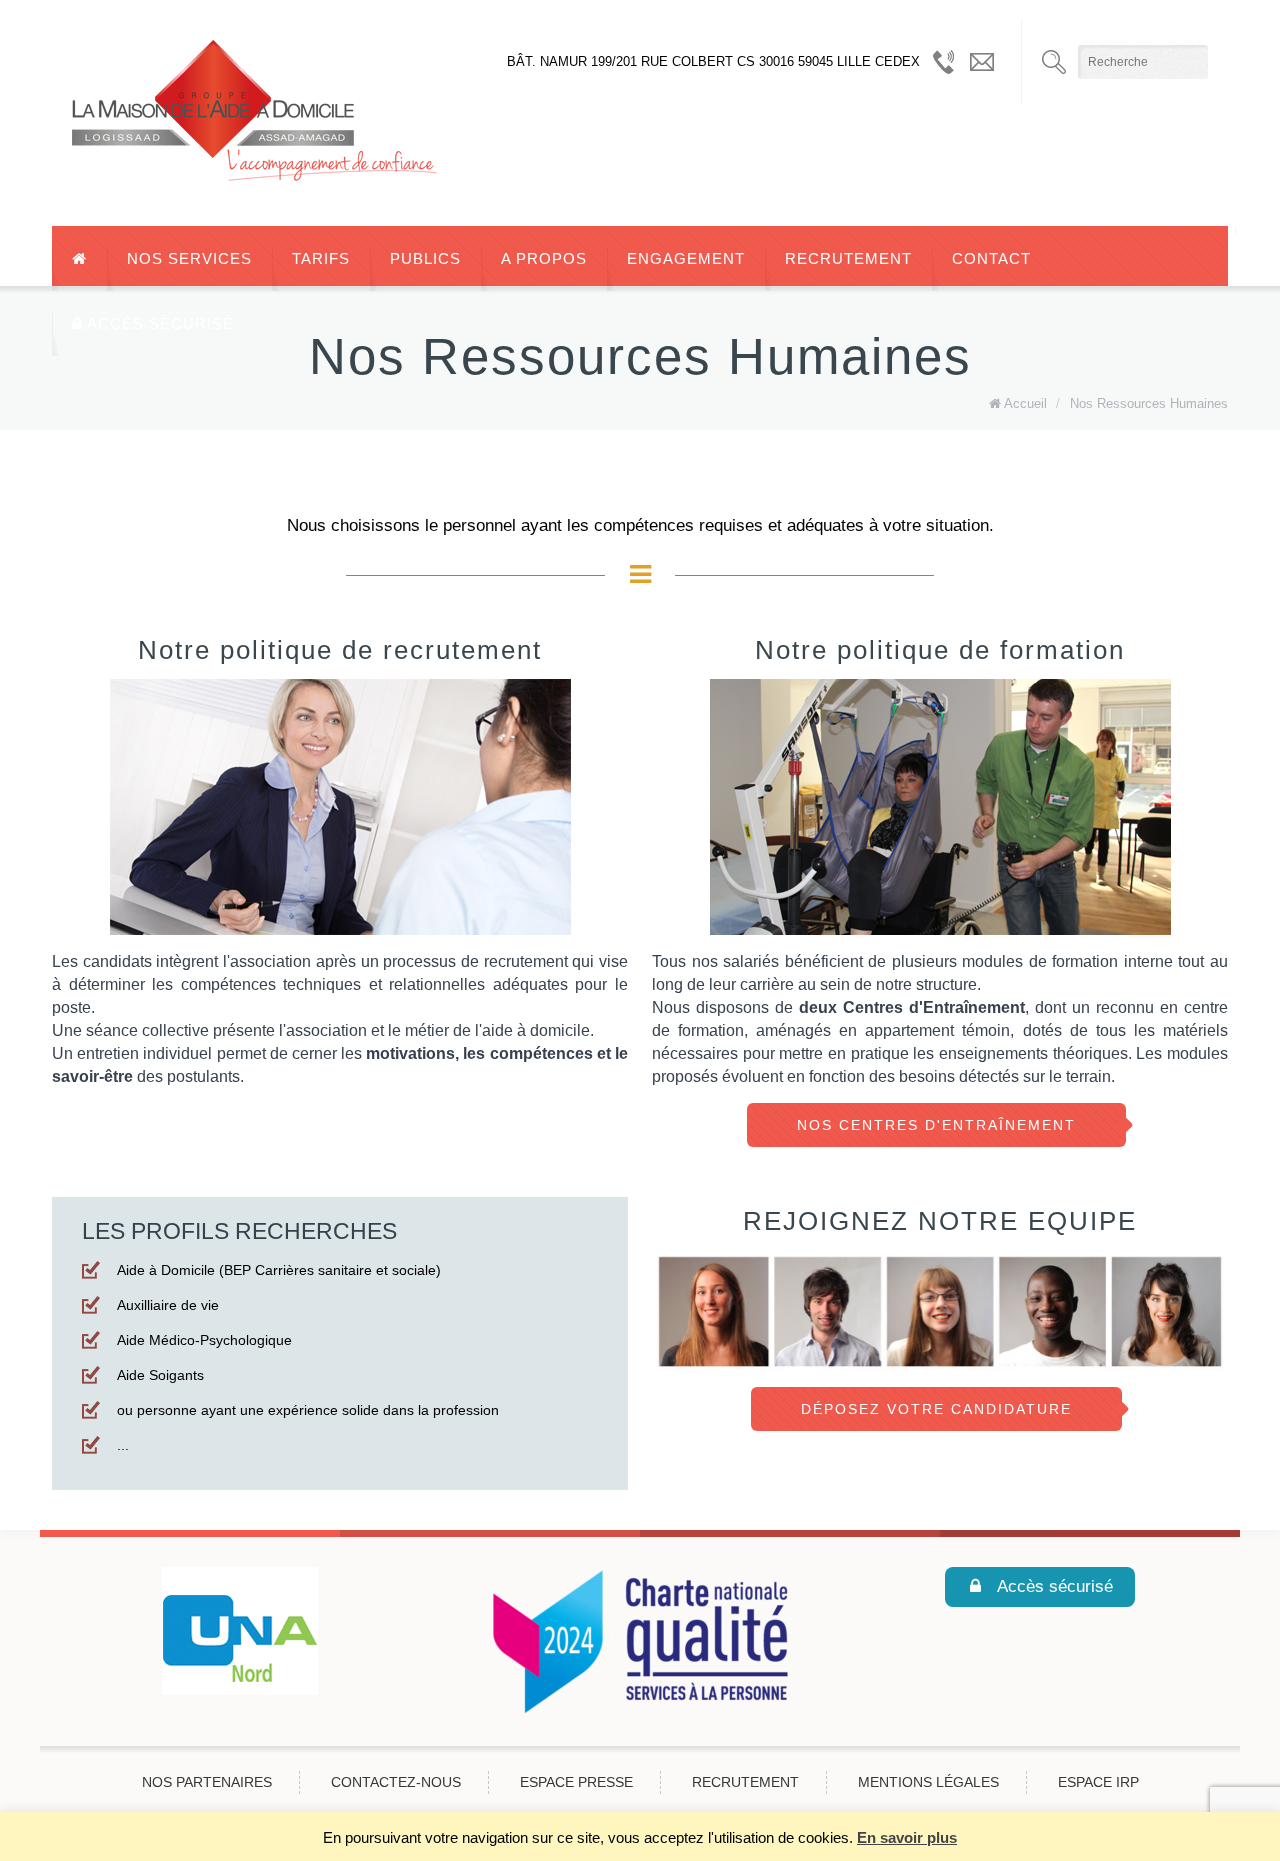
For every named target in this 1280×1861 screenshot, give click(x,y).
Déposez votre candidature (936, 1409)
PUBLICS (425, 258)
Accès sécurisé (158, 323)
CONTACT (991, 258)
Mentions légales (928, 1782)
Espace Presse (576, 1782)
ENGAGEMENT (686, 258)
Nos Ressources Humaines (1149, 403)
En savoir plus (907, 1837)
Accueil (1025, 403)
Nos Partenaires (207, 1782)
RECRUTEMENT (848, 258)
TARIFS (321, 258)
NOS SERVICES (189, 258)
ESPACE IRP (1098, 1782)
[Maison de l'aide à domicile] (263, 113)
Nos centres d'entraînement (936, 1125)
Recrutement (745, 1782)
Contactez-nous (396, 1782)
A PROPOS (544, 258)
